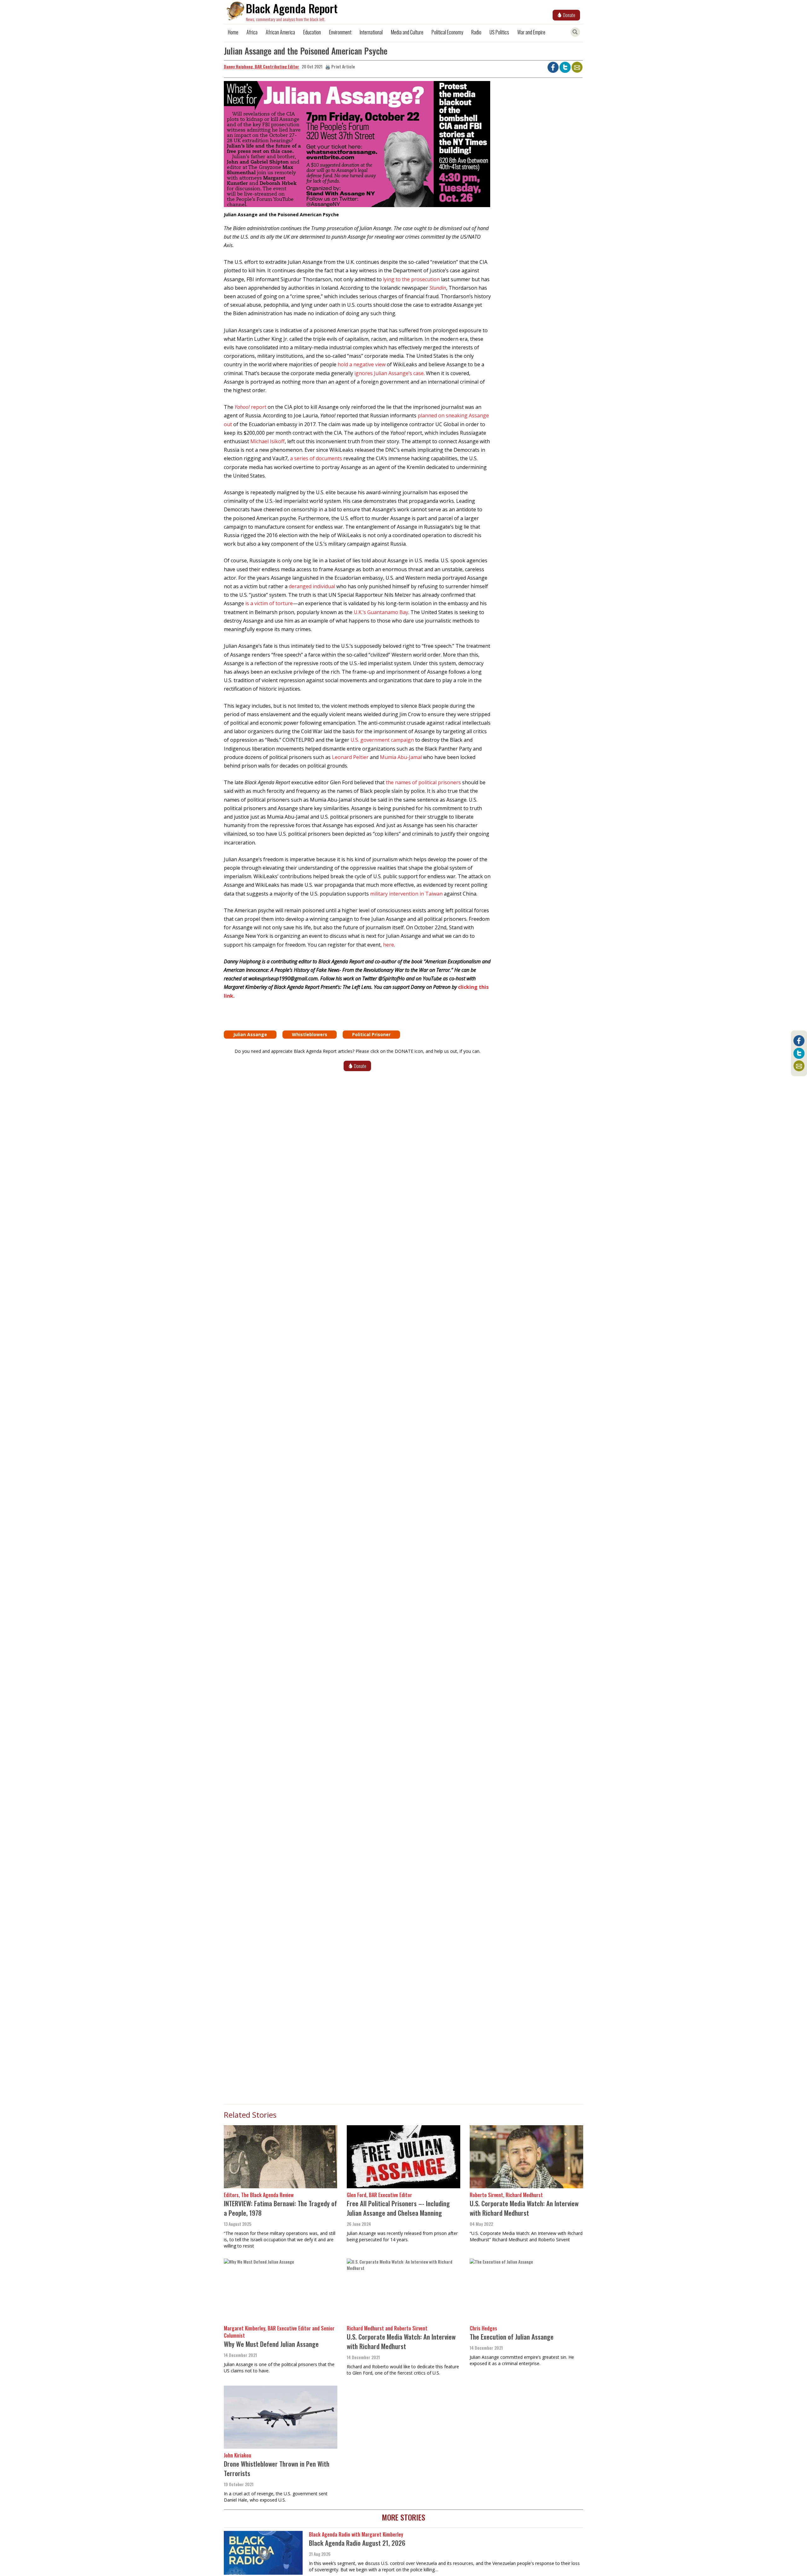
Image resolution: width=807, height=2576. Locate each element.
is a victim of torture (269, 603)
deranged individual (312, 586)
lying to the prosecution (411, 279)
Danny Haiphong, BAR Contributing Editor (261, 66)
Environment (340, 32)
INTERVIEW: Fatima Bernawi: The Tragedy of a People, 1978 (280, 2208)
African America (280, 32)
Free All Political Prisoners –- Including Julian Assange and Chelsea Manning (398, 2208)
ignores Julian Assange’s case (389, 373)
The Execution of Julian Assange (512, 2337)
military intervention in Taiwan (406, 894)
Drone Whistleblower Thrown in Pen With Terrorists (277, 2468)
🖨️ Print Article (340, 66)
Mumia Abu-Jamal (401, 757)
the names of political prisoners (423, 782)
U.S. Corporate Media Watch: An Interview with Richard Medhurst (524, 2208)
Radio (476, 32)
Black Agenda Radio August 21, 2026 (357, 2543)
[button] (357, 146)
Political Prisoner (371, 1034)
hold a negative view (362, 364)
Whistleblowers (310, 1034)
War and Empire (531, 32)
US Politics (499, 32)
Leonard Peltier (350, 757)
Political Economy (447, 32)
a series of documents (316, 458)
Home (233, 32)
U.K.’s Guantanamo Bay (381, 612)
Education (312, 32)
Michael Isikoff (267, 441)
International (371, 32)
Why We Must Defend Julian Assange (271, 2344)
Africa (252, 32)
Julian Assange (250, 1034)
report (250, 407)
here (389, 945)
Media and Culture (407, 32)
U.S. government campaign (382, 740)
